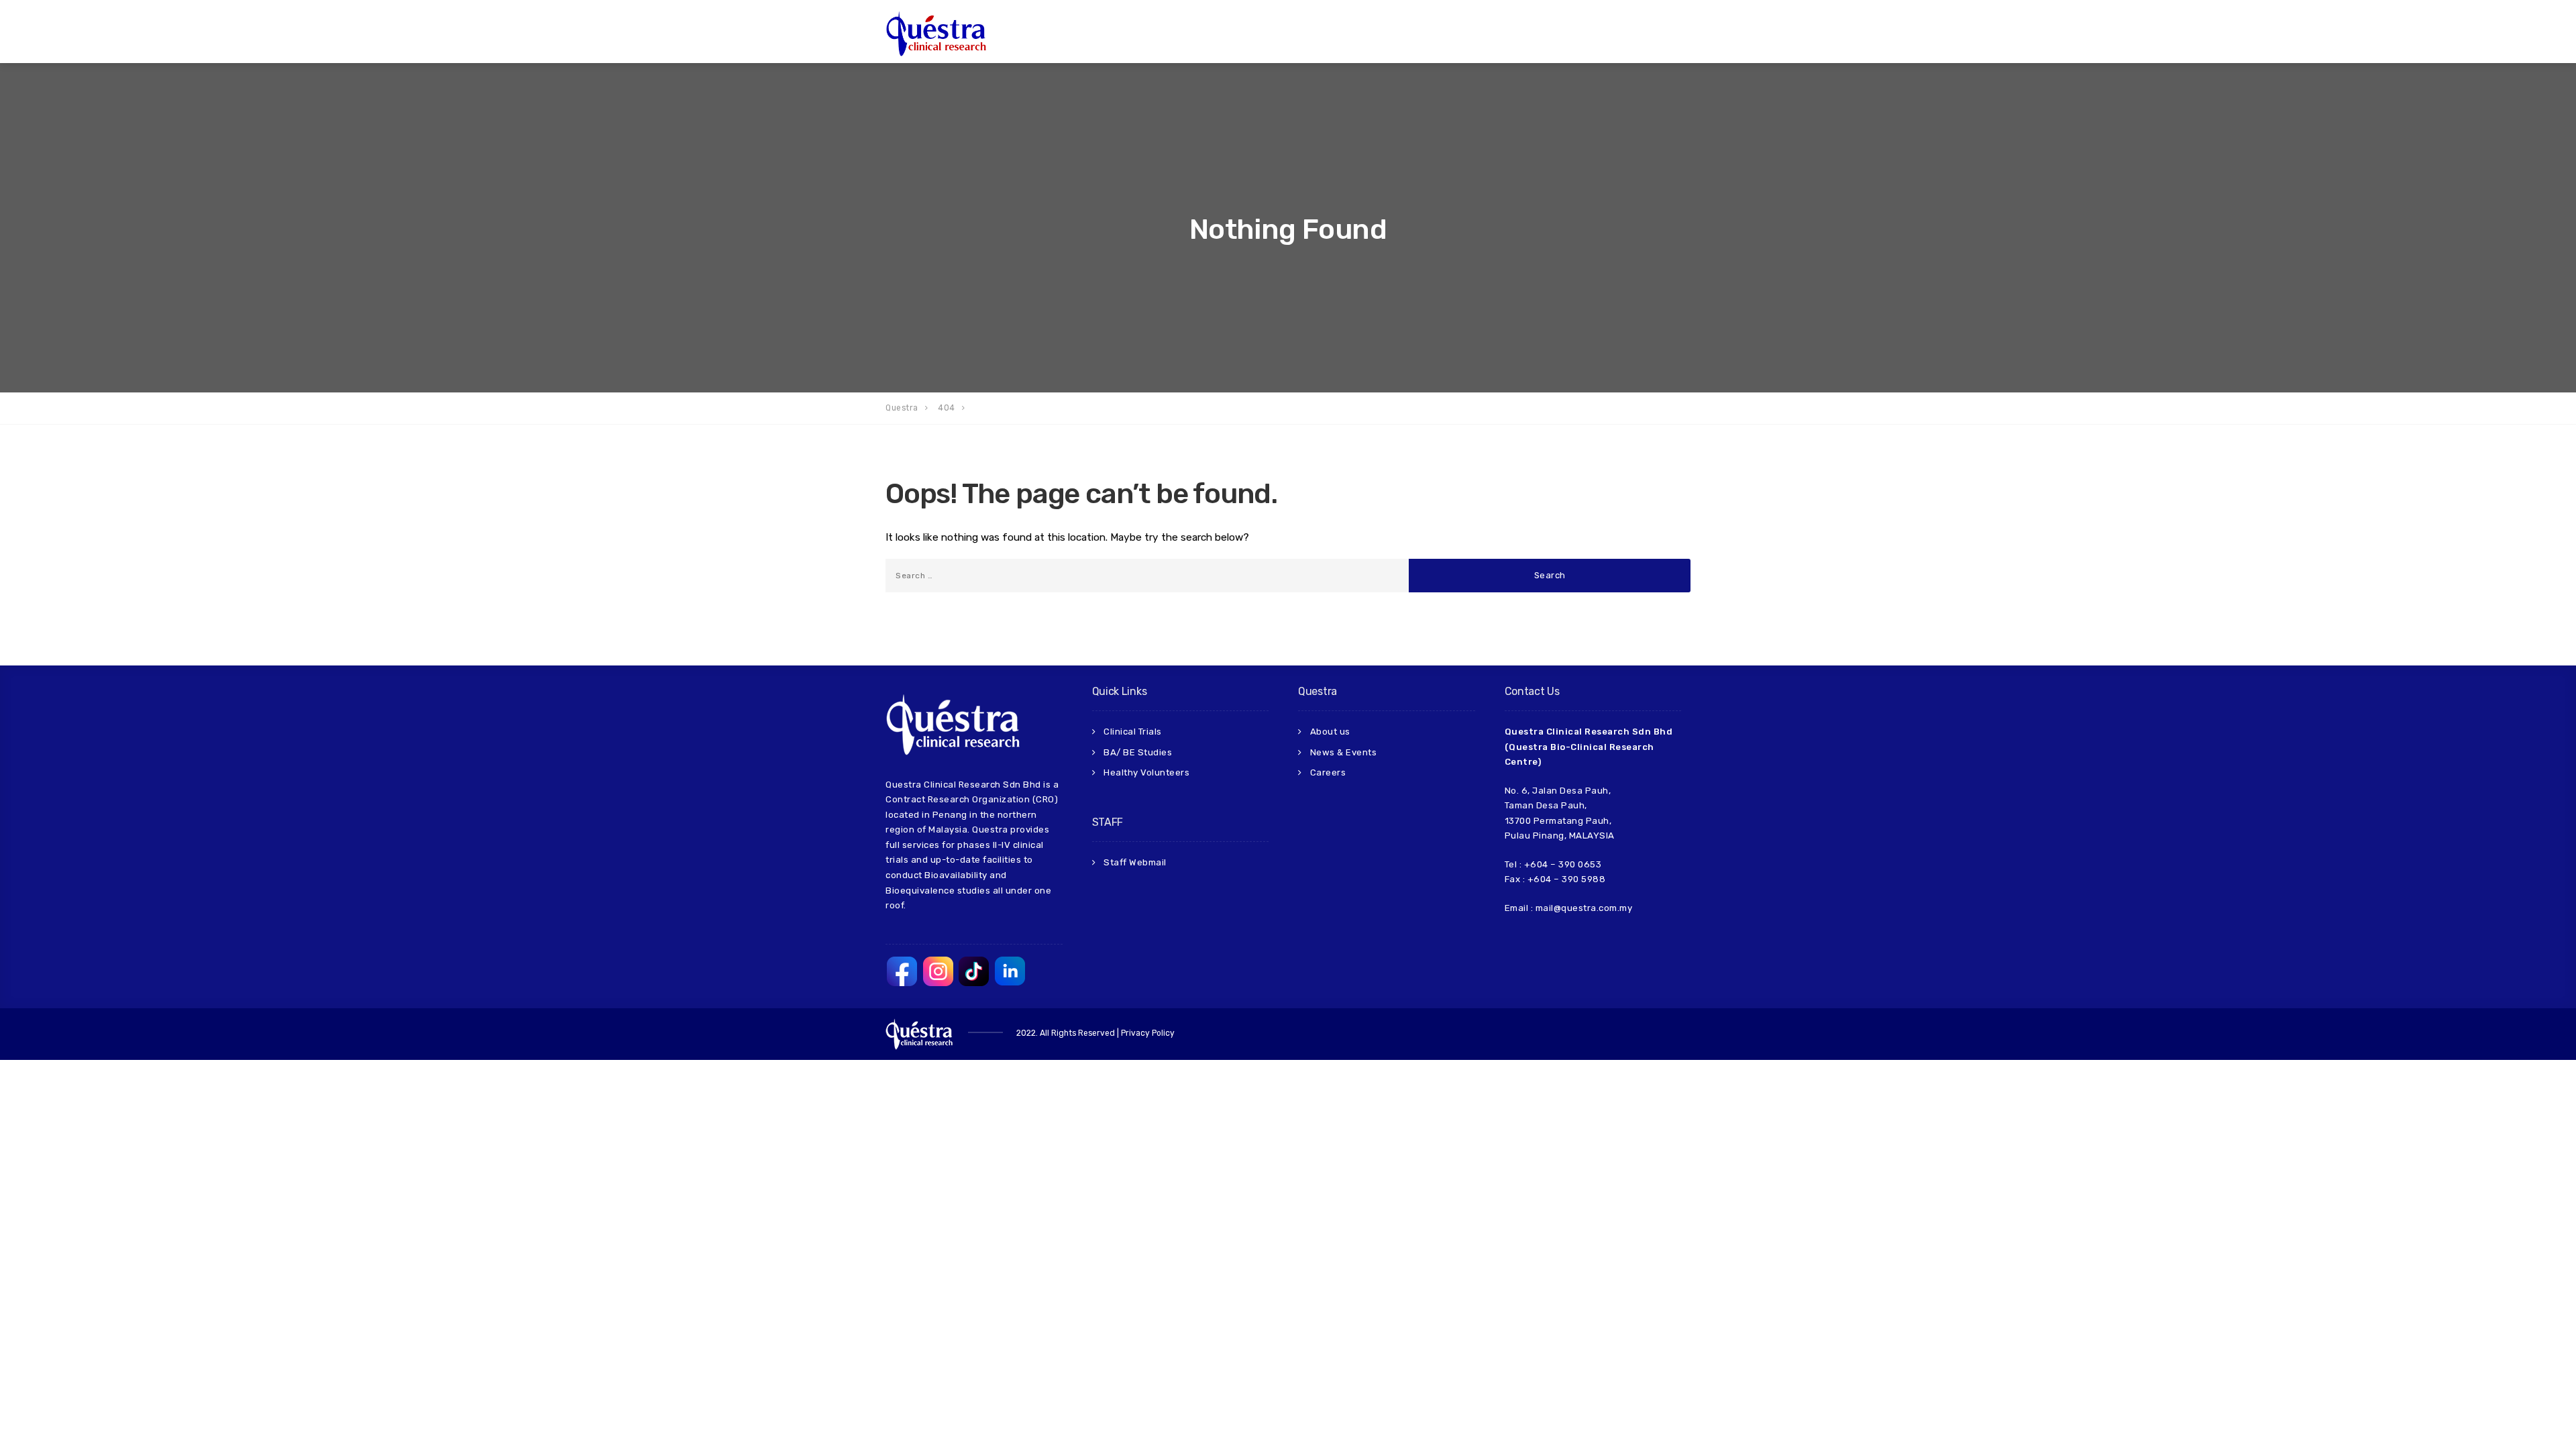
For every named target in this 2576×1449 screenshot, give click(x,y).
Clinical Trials (1133, 732)
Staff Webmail (1135, 862)
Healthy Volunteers (1146, 772)
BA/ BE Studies (1138, 752)
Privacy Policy (1148, 1033)
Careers (1328, 772)
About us (1330, 732)
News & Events (1344, 752)
